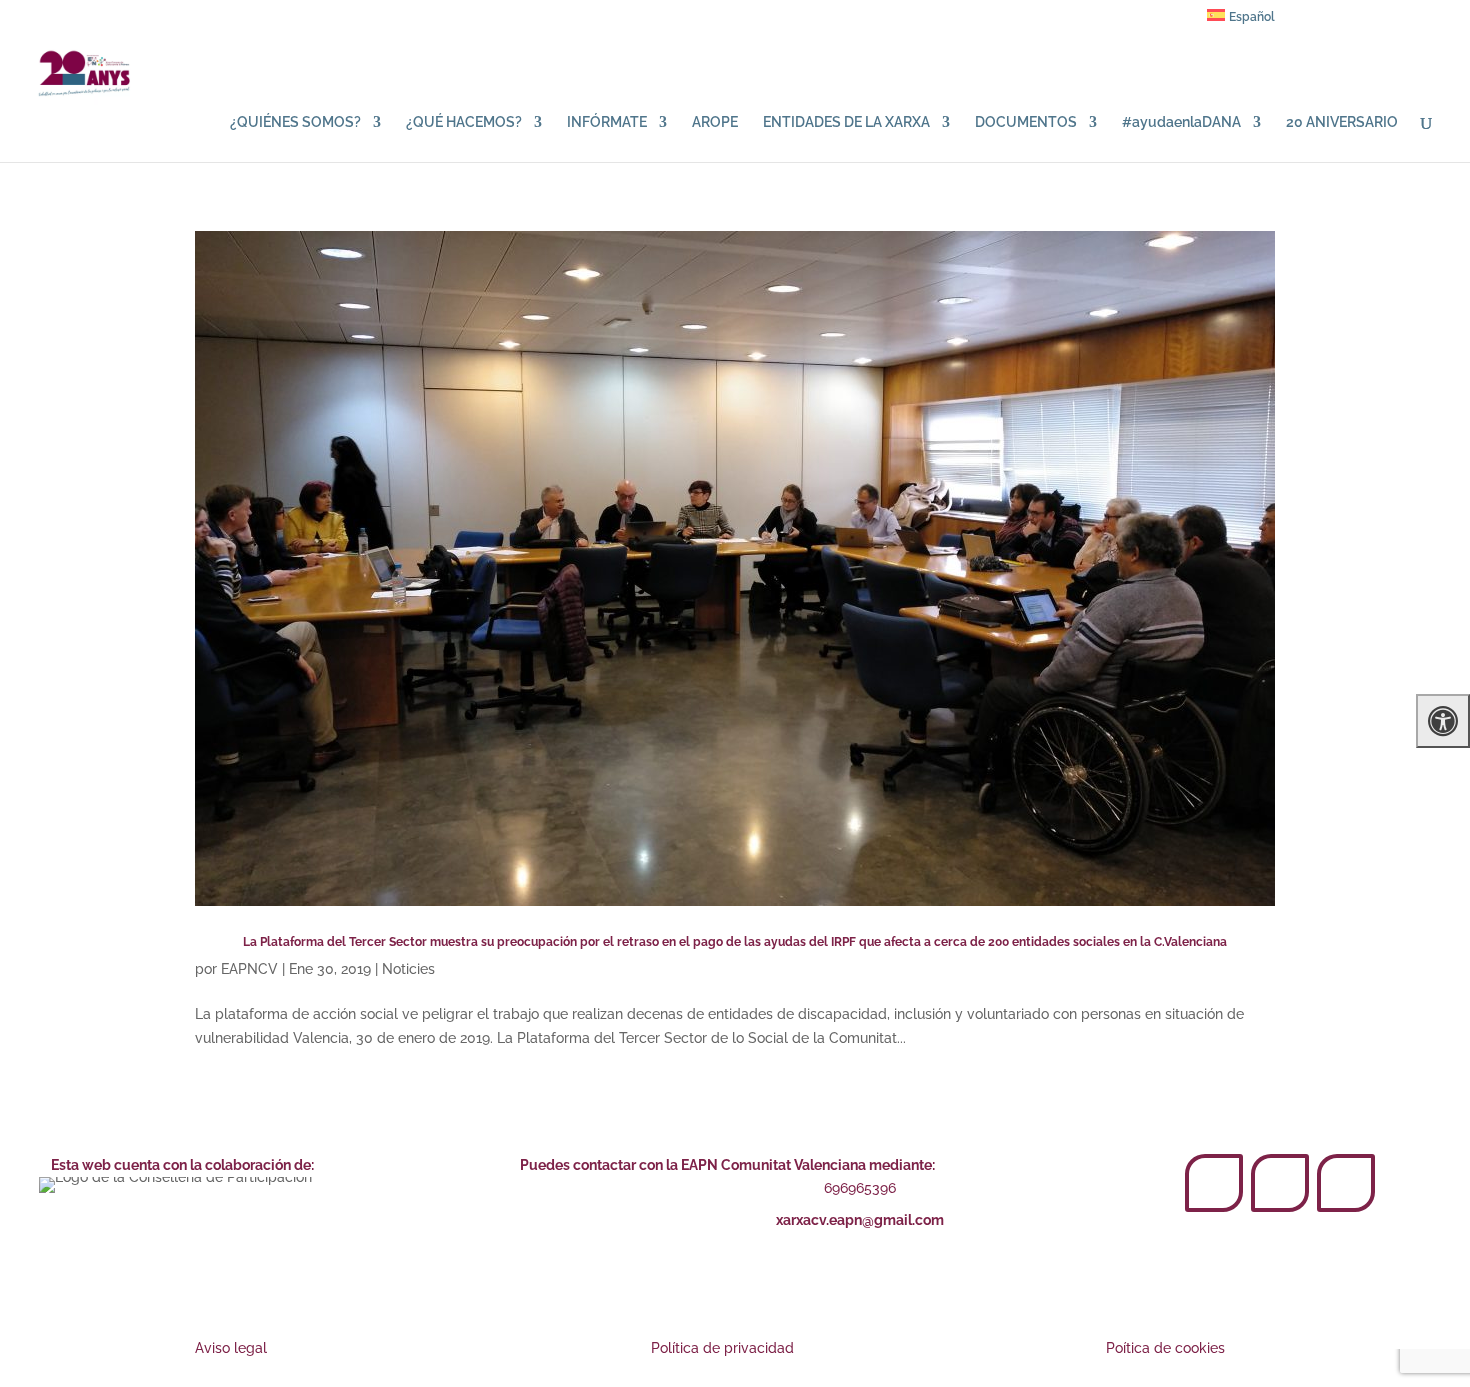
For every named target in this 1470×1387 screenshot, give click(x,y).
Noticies (408, 969)
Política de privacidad (722, 1348)
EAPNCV (249, 969)
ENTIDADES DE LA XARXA (846, 122)
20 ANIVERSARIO (1342, 122)
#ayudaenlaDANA (1181, 122)
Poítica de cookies (1165, 1348)
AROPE (715, 122)
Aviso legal (231, 1348)
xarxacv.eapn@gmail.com (860, 1220)
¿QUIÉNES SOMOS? (295, 122)
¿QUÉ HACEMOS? (464, 122)
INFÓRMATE (607, 122)
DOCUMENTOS (1026, 122)
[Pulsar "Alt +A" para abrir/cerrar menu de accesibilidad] (1443, 721)
